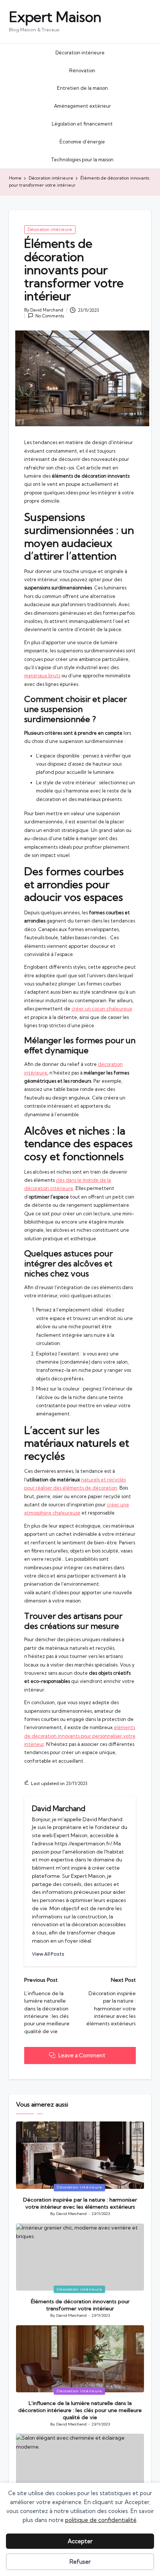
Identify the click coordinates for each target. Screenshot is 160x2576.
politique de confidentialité (101, 2520)
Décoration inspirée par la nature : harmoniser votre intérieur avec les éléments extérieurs (80, 2203)
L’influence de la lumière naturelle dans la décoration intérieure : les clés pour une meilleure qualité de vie (80, 2410)
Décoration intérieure (50, 230)
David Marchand (59, 1808)
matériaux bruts (42, 675)
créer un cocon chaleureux (102, 1009)
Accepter (80, 2541)
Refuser (80, 2562)
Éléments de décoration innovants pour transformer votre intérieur (80, 2305)
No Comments (50, 316)
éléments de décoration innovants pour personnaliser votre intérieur (80, 1736)
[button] (48, 1954)
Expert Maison (55, 17)
